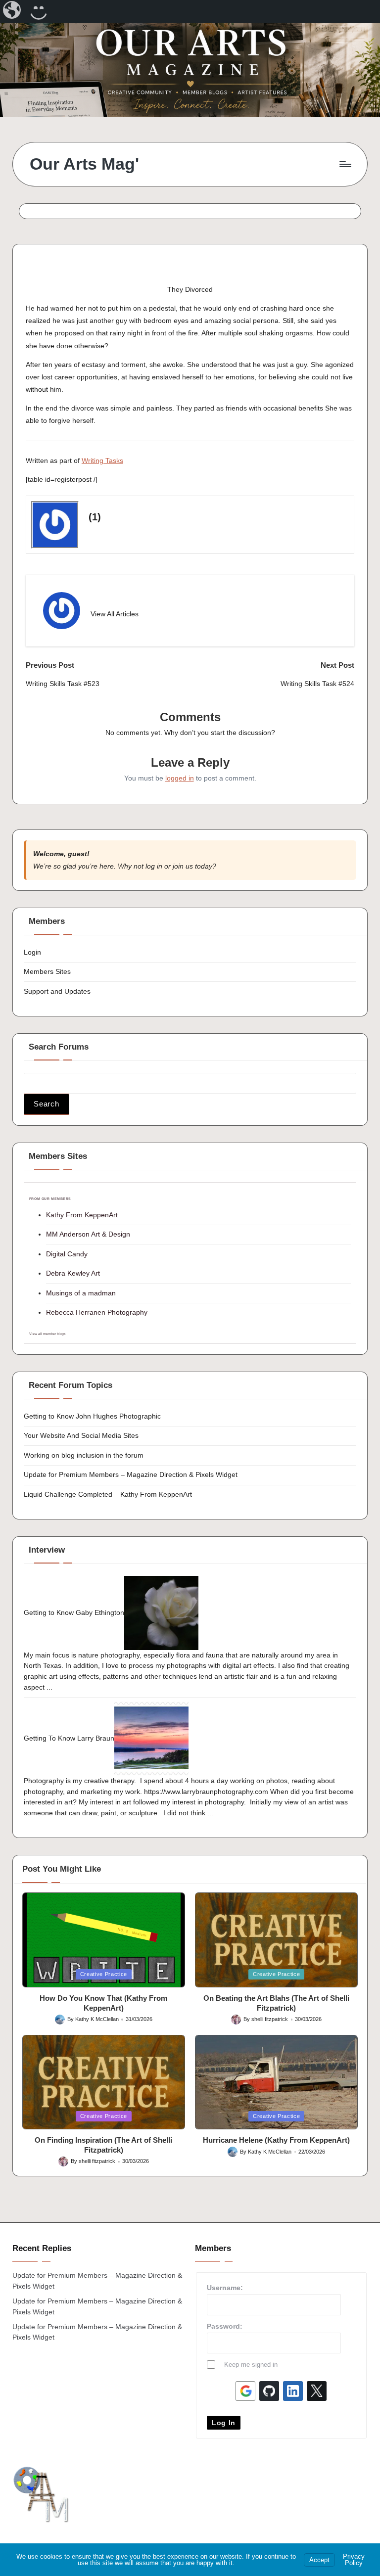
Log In (224, 2423)
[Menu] (345, 164)
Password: (225, 2326)
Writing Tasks (102, 460)
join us (183, 866)
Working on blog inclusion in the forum (84, 1455)
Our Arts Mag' (84, 164)
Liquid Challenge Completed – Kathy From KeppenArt (108, 1494)
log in (154, 866)
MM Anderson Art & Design (88, 1234)
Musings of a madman (81, 1293)
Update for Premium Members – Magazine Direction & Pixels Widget (131, 1474)
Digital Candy (67, 1254)
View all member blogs (47, 1334)
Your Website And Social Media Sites (81, 1435)
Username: (225, 2288)
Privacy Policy (354, 2560)
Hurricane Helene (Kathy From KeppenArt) (276, 2140)
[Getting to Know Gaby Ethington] (161, 1612)
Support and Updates (57, 991)
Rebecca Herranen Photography (97, 1312)
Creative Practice (104, 1974)
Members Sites (47, 971)
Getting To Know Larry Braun (69, 1738)
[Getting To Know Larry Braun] (151, 1738)
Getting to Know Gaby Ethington (74, 1612)
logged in (180, 778)
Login (32, 952)
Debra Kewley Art (73, 1273)
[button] (115, 614)
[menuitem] (13, 11)
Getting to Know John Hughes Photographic (92, 1416)
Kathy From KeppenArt (82, 1215)
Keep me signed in (251, 2365)
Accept (319, 2560)
